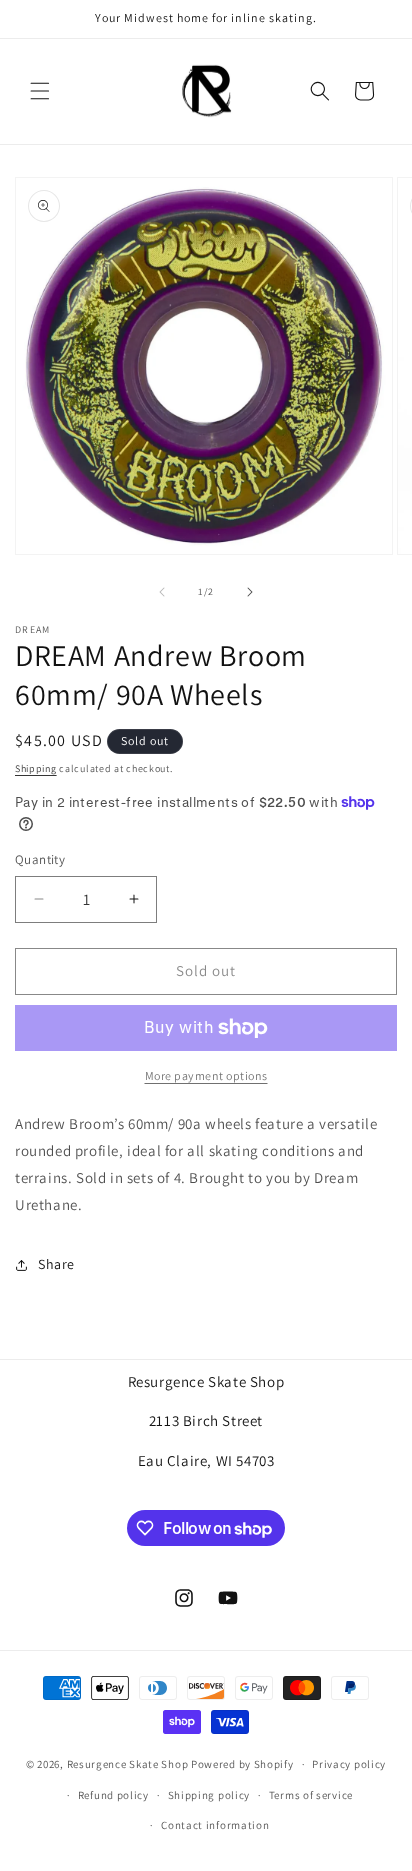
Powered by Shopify (242, 1764)
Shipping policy (209, 1795)
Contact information (215, 1825)
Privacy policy (349, 1764)
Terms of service (311, 1795)
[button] (40, 91)
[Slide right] (250, 592)
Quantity (40, 859)
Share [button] (56, 1264)
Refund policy (113, 1795)
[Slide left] (162, 592)
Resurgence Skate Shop (128, 1764)
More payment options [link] (206, 1075)
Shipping (36, 768)
